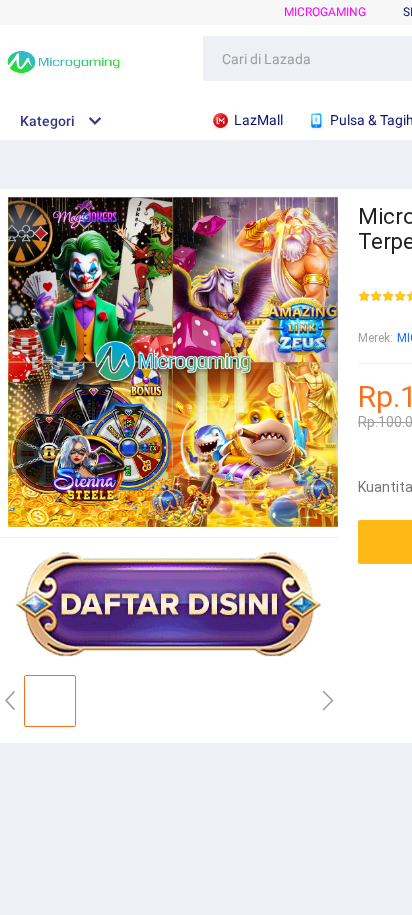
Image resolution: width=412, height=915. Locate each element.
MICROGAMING (325, 12)
